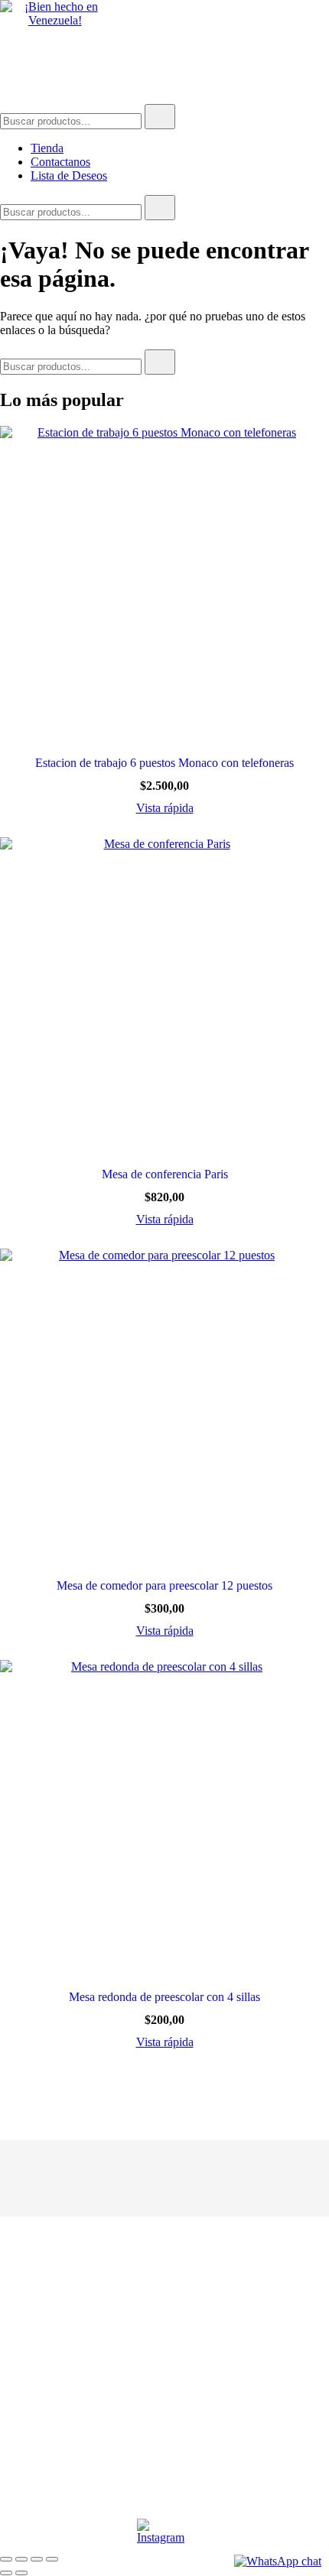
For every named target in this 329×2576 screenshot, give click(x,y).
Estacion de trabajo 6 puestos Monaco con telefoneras (164, 763)
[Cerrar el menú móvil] (300, 31)
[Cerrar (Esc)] (52, 2559)
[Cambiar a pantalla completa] (21, 2559)
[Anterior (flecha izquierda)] (6, 2573)
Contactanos (60, 162)
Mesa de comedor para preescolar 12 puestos (164, 1585)
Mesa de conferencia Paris (165, 1174)
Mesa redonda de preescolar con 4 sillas (164, 1997)
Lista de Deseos (69, 175)
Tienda (47, 148)
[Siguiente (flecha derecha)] (21, 2573)
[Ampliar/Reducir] (6, 2559)
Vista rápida (165, 808)
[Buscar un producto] (77, 66)
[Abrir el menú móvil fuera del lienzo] (323, 14)
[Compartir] (37, 2559)
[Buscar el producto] (160, 117)
